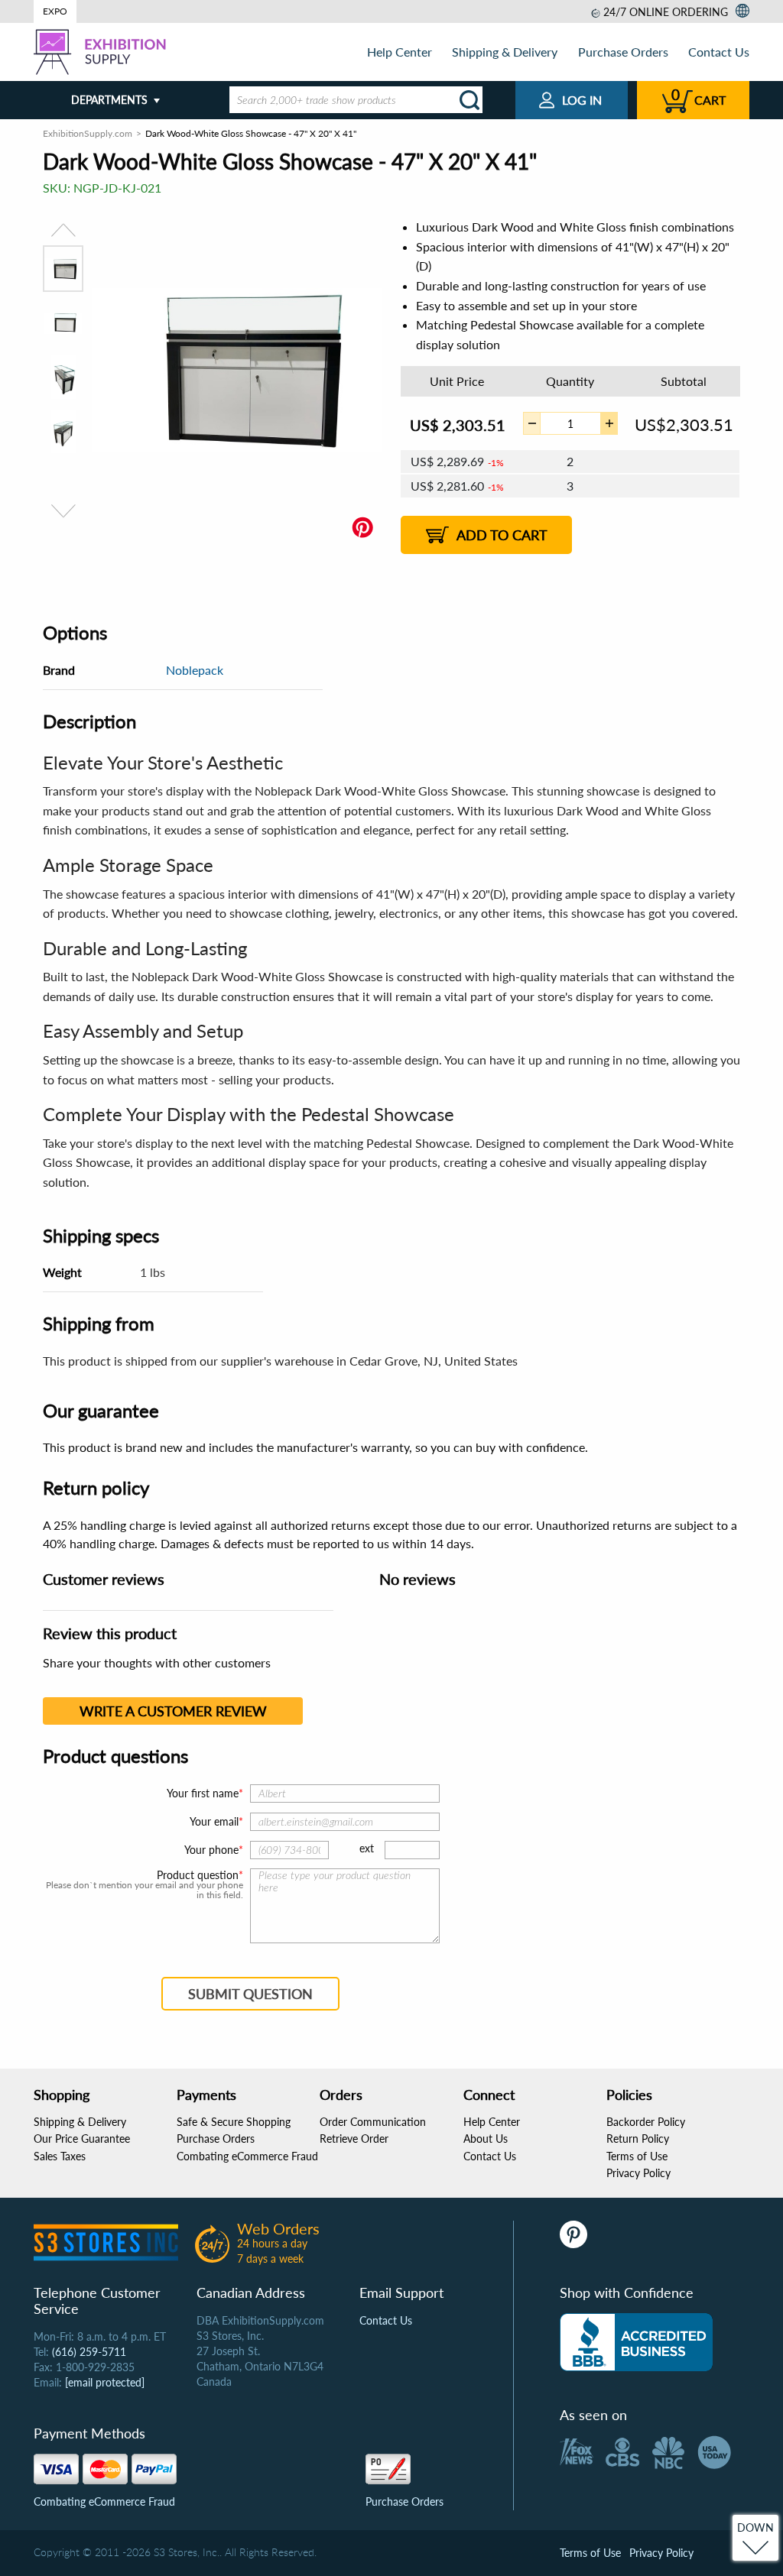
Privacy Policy (638, 2173)
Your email (214, 1821)
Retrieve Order (354, 2139)
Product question (198, 1875)
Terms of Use (637, 2156)
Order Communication (373, 2122)
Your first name (203, 1793)
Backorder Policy (646, 2122)
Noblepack (195, 670)
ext (367, 1848)
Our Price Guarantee (82, 2139)
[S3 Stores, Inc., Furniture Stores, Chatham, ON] (636, 2342)
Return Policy (638, 2139)
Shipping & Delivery (505, 52)
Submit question (250, 1994)
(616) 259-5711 (89, 2352)
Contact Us (719, 52)
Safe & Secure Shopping (234, 2122)
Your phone (211, 1850)
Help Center (400, 52)
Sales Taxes (60, 2156)
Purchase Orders (623, 52)
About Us (486, 2139)
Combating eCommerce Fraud (247, 2156)
